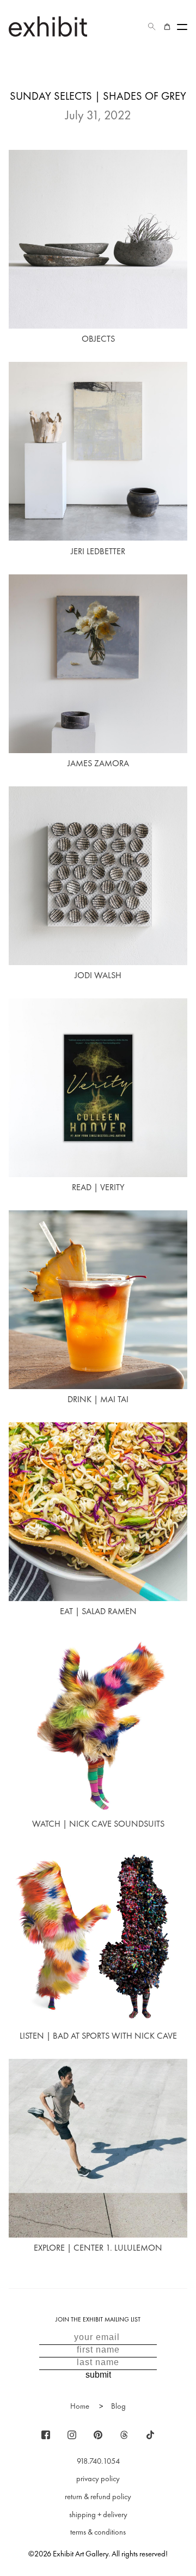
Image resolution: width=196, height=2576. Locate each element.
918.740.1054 (98, 2461)
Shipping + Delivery (98, 2514)
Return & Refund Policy (98, 2496)
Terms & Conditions (98, 2532)
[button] (152, 27)
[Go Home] (48, 26)
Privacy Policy (98, 2478)
